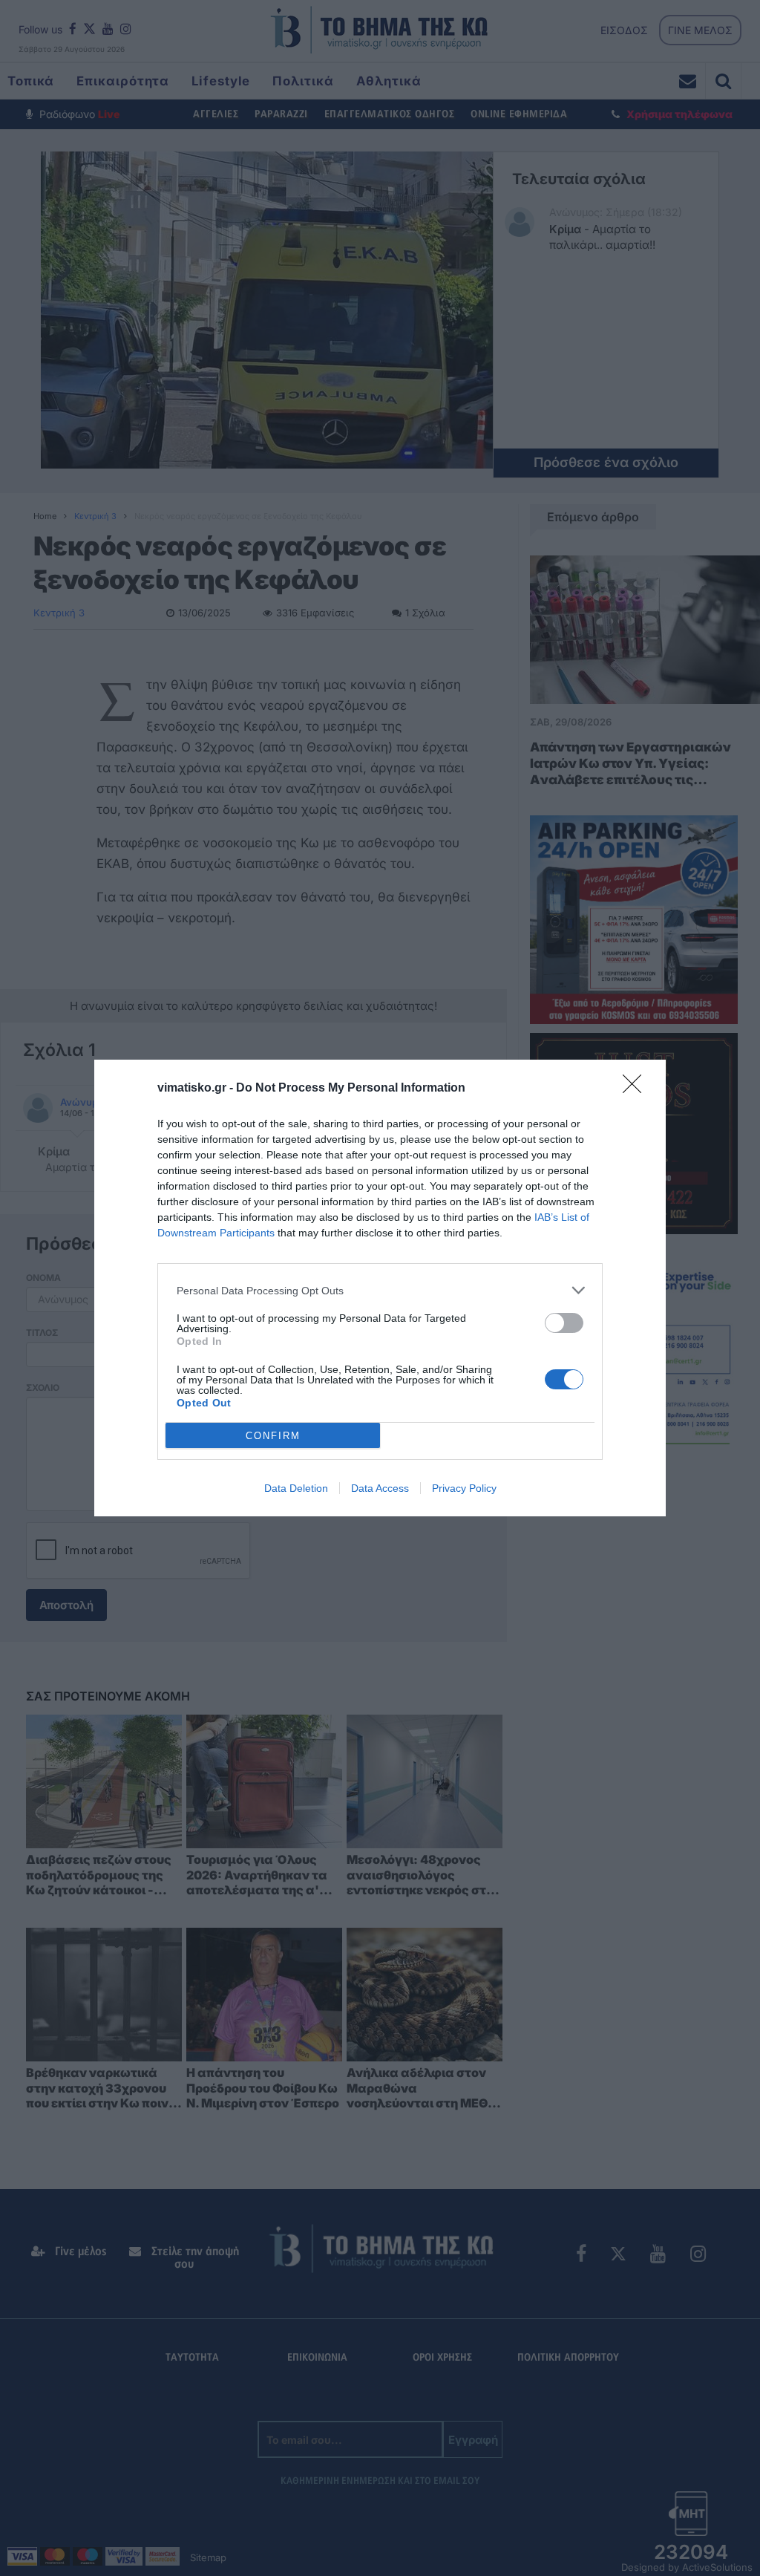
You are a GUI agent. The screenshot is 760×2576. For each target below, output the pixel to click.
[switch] (564, 1323)
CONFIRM (273, 1436)
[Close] (637, 1089)
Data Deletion (296, 1488)
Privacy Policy (464, 1488)
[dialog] (380, 1288)
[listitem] (380, 1290)
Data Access (380, 1488)
